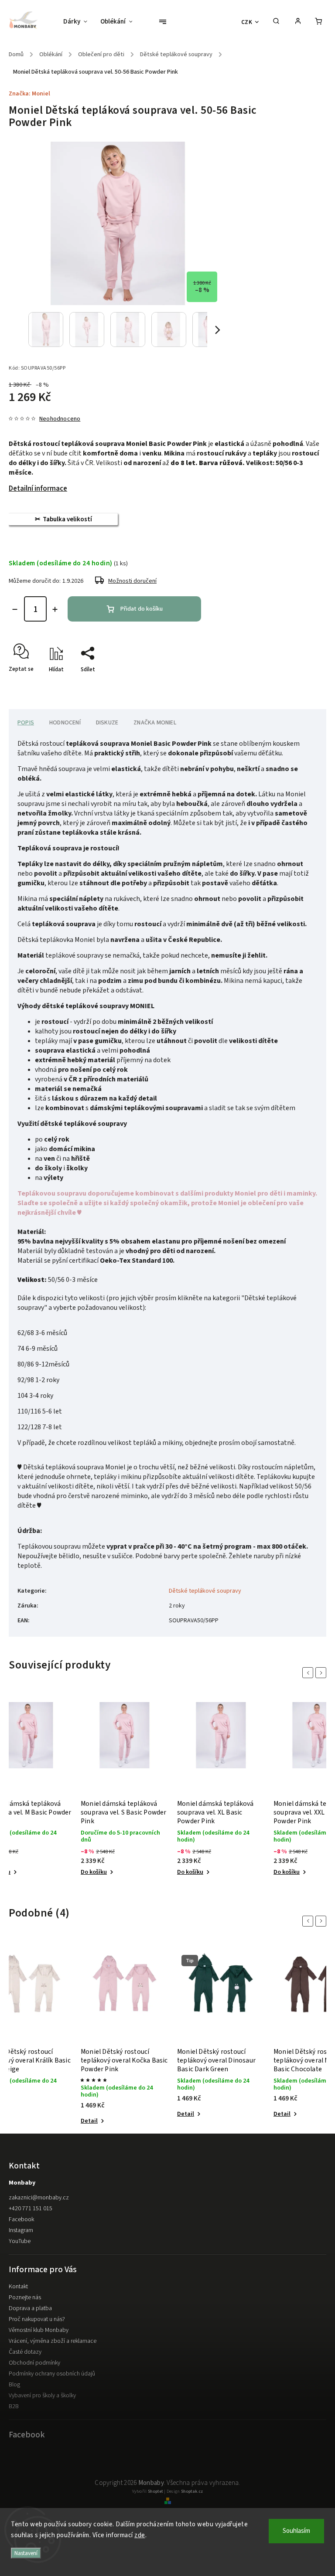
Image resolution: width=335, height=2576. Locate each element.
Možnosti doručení (132, 581)
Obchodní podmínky (34, 2363)
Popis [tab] (26, 723)
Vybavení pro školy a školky (42, 2396)
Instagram (21, 2230)
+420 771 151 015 (31, 2209)
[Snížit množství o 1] (15, 609)
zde (140, 2535)
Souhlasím (296, 2531)
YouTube (20, 2241)
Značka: (29, 94)
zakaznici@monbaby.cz (39, 2198)
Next (322, 1673)
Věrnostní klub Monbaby (39, 2330)
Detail (89, 2121)
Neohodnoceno (60, 419)
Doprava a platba (30, 2308)
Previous (309, 1673)
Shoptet (156, 2491)
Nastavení (26, 2553)
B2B (14, 2406)
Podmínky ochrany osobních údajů (52, 2374)
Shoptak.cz (192, 2491)
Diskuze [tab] (107, 723)
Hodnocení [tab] (65, 723)
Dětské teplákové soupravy (205, 1591)
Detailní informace (38, 489)
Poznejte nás (25, 2297)
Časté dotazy (25, 2352)
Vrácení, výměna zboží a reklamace (53, 2341)
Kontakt (18, 2287)
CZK (247, 22)
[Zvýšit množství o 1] (55, 609)
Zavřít (299, 685)
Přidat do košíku (142, 609)
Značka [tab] (155, 723)
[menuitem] (79, 22)
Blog (14, 2385)
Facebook (21, 2219)
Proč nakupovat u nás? (37, 2319)
